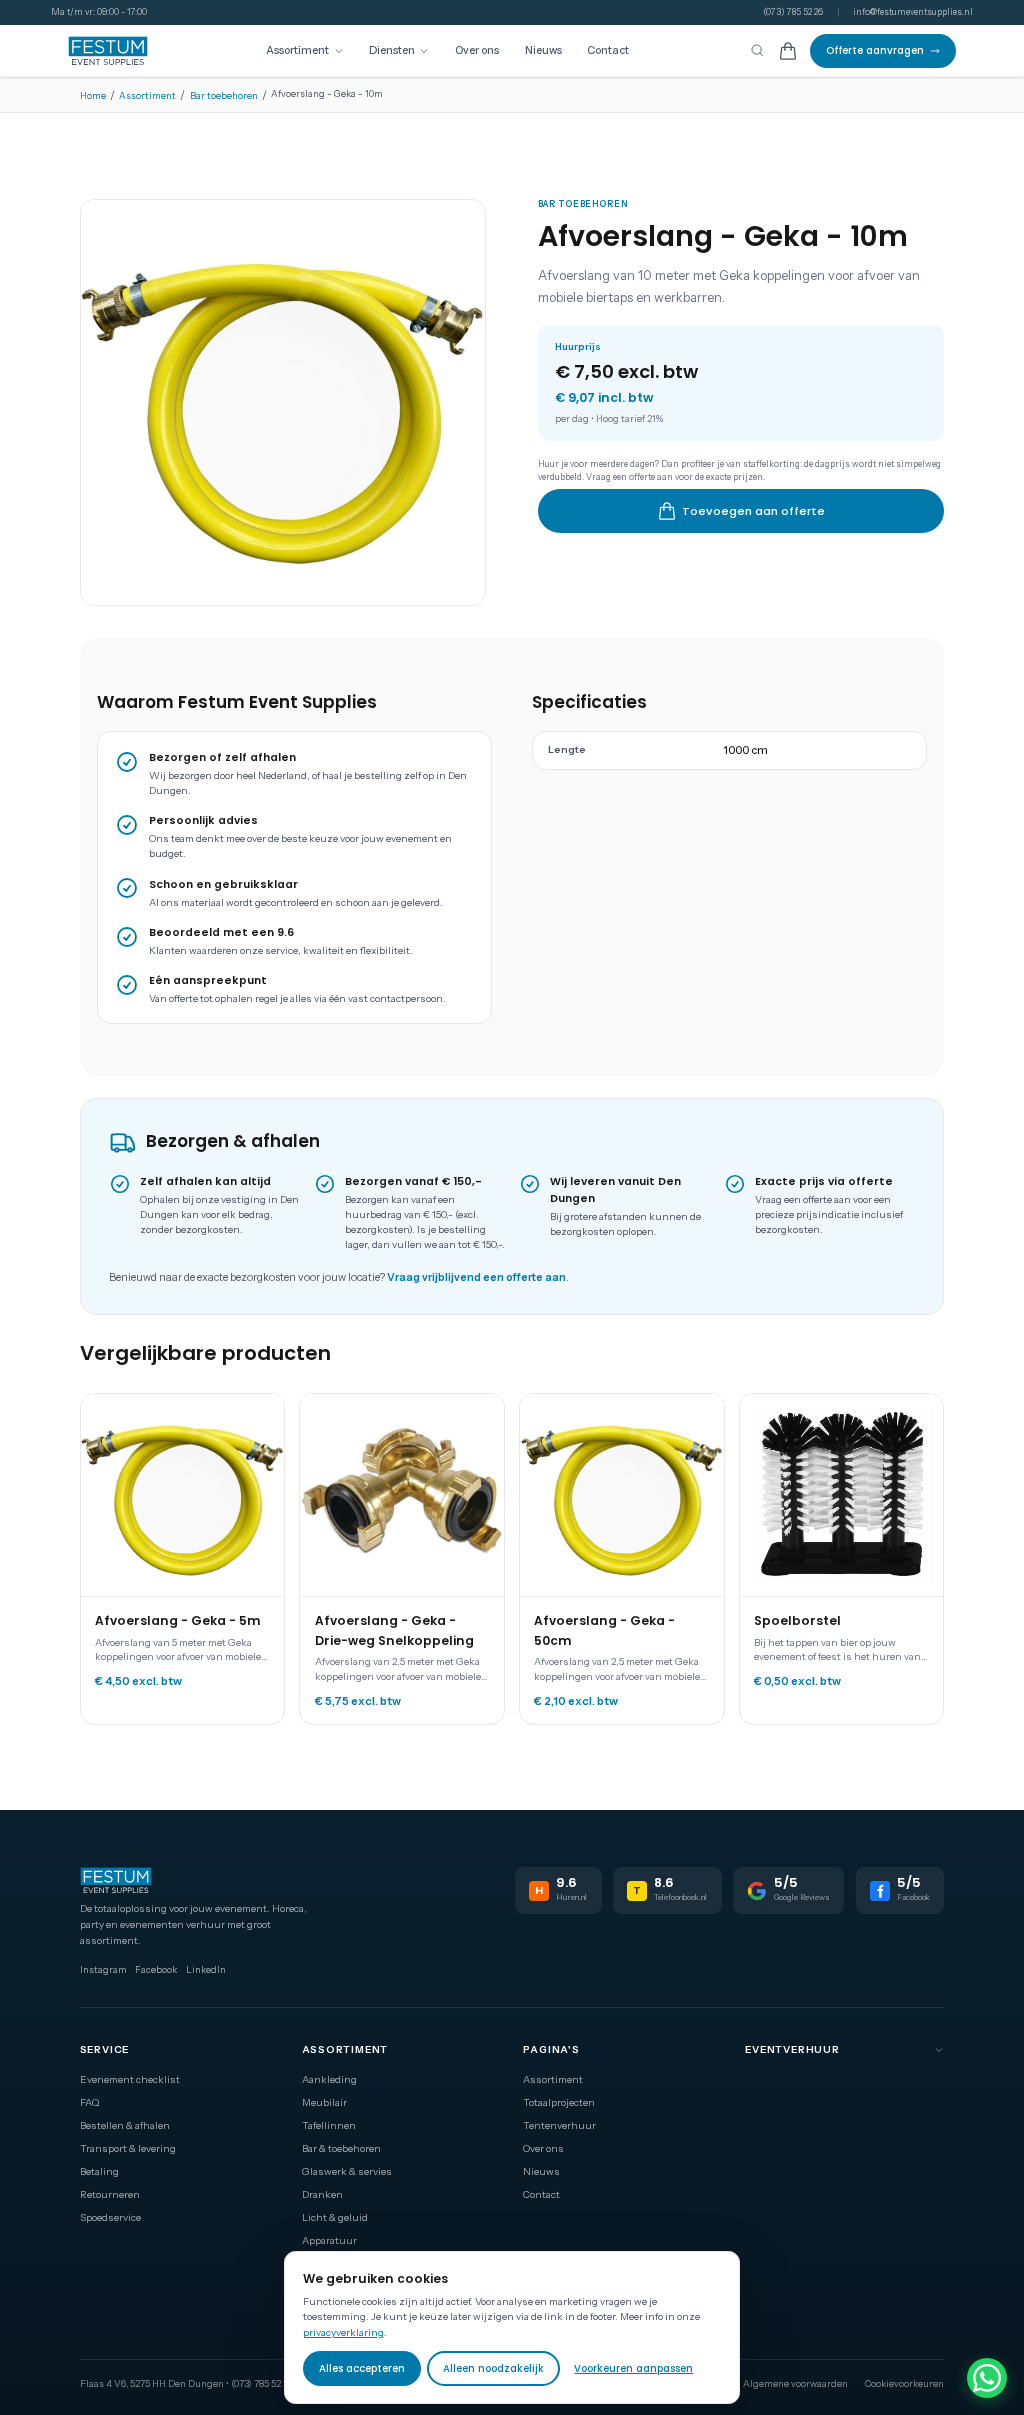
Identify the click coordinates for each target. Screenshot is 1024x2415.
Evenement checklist (130, 2079)
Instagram (103, 1969)
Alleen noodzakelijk (493, 2368)
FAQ (89, 2102)
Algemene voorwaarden (795, 2383)
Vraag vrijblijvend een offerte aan (476, 1277)
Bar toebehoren (224, 95)
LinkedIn (206, 1969)
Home (93, 95)
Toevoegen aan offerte (753, 511)
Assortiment (297, 50)
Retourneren (110, 2194)
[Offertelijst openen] (789, 51)
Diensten (392, 50)
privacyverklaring (343, 2332)
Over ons (477, 50)
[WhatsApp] (987, 2378)
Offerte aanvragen (875, 50)
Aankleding (329, 2079)
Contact (608, 50)
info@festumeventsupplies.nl (913, 12)
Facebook (156, 1969)
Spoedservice (110, 2217)
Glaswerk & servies (347, 2171)
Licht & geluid (335, 2217)
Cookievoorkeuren (904, 2383)
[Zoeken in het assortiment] (757, 51)
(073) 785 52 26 (793, 12)
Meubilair (324, 2102)
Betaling (99, 2171)
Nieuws (543, 50)
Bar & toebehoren (341, 2148)
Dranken (322, 2194)
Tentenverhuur (559, 2125)
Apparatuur (329, 2240)
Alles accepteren (362, 2368)
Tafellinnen (329, 2125)
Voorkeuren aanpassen (633, 2368)
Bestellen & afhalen (125, 2125)
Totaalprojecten (559, 2102)
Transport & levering (128, 2148)
